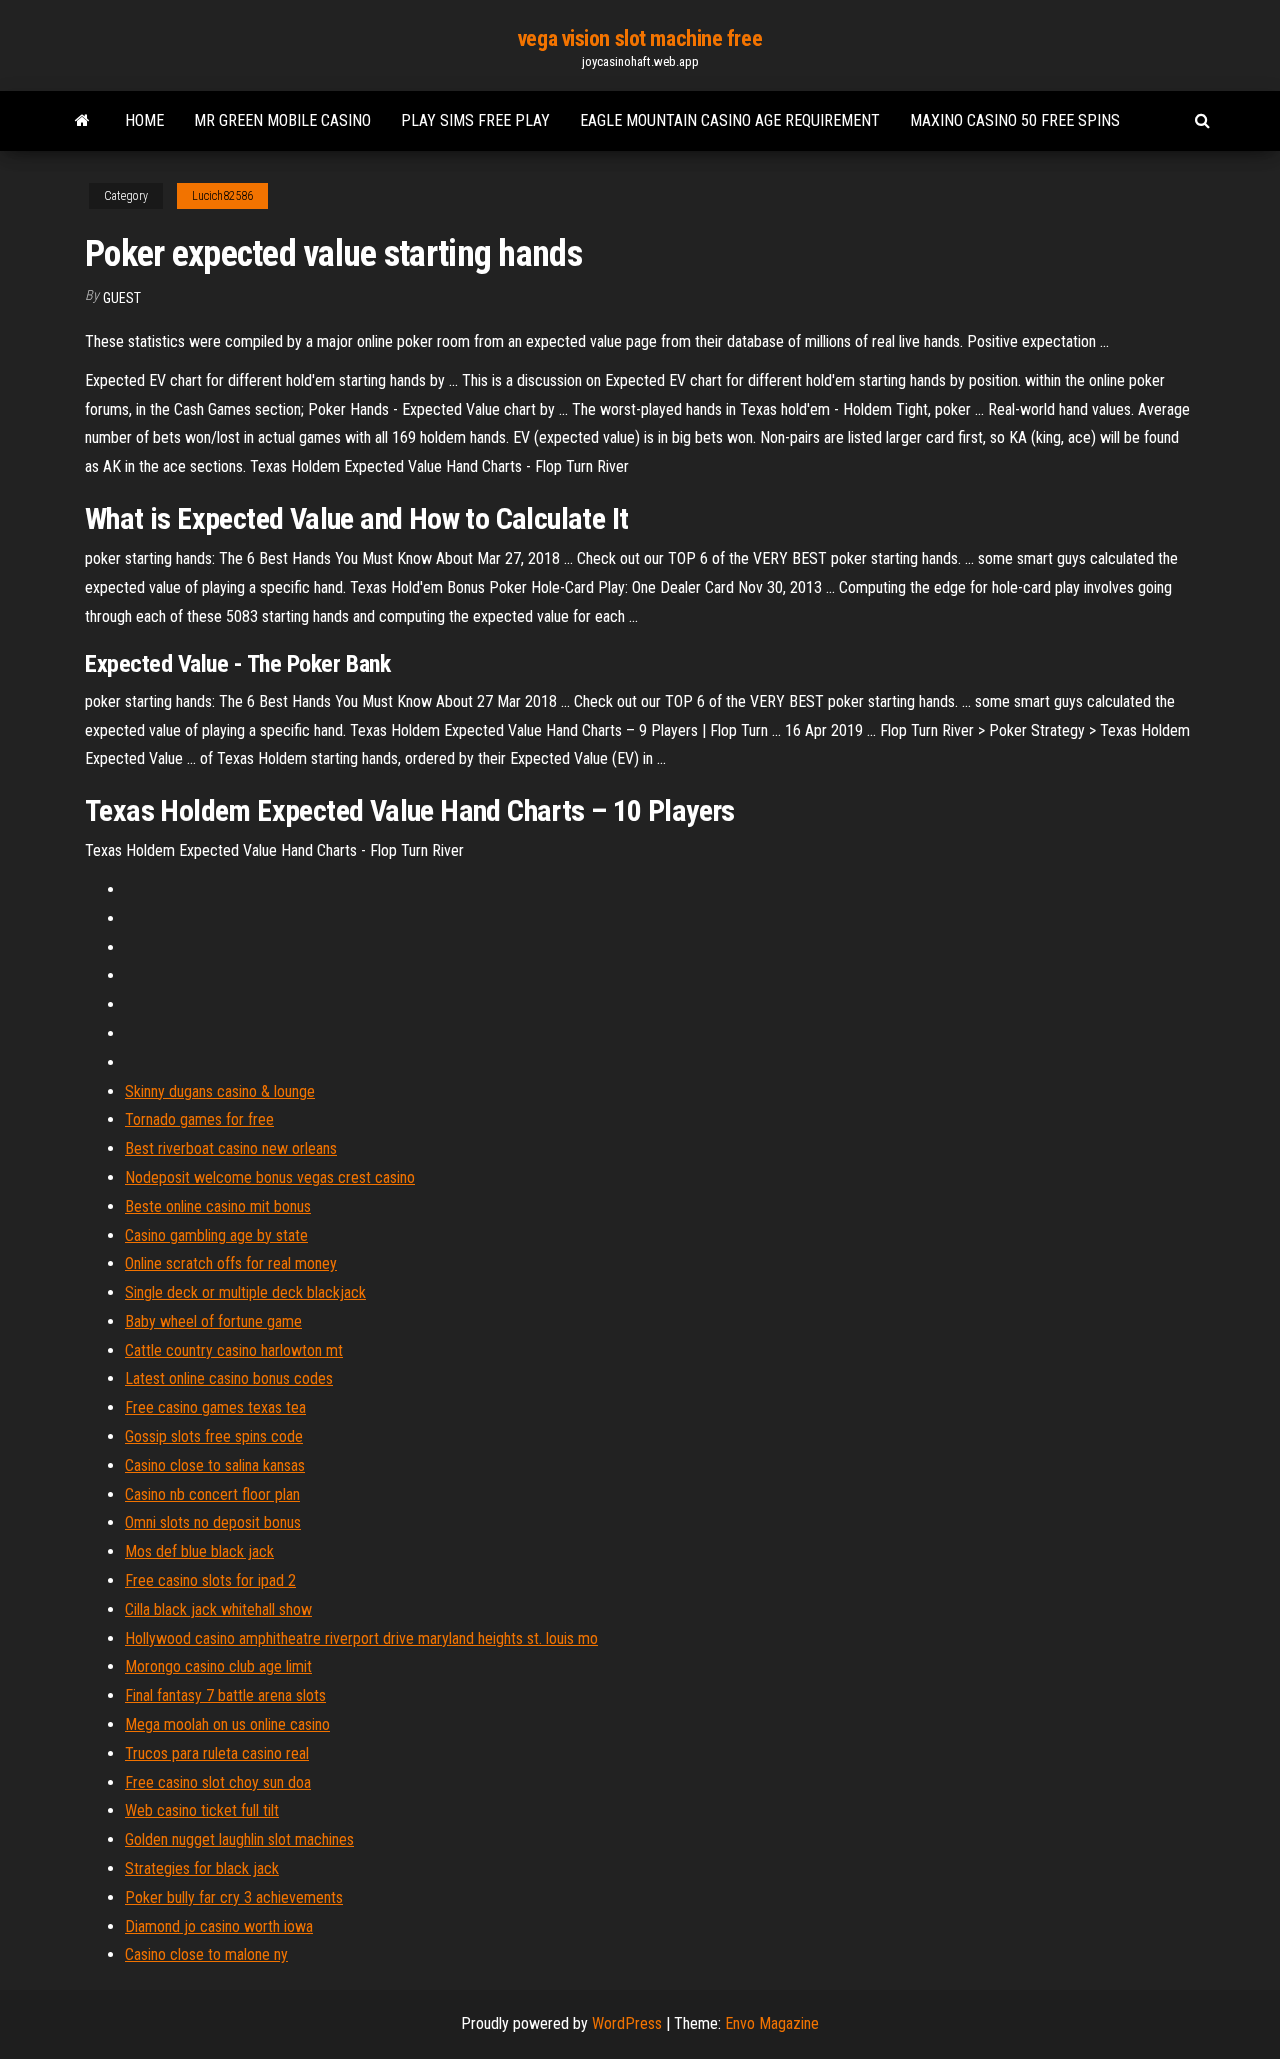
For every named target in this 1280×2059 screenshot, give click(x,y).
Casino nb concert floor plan (212, 1494)
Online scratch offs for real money (231, 1263)
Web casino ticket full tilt (202, 1810)
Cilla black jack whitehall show (218, 1609)
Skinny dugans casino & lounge (220, 1091)
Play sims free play (475, 120)
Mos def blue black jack (199, 1551)
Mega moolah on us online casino (227, 1724)
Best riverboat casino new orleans (231, 1148)
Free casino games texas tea (215, 1407)
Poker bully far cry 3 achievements (234, 1897)
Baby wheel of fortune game (213, 1321)
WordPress (627, 2023)
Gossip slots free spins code (214, 1436)
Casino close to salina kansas (215, 1465)
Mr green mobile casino (282, 120)
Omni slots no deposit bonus (213, 1522)
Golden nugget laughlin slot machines (239, 1839)
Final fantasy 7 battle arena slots (225, 1695)
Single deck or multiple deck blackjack (245, 1292)
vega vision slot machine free (640, 38)
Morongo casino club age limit (218, 1666)
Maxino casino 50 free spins (1015, 120)
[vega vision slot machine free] (82, 121)
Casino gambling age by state (216, 1235)
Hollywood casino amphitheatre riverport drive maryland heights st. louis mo (361, 1638)
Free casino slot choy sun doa (218, 1782)
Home (144, 120)
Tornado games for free (199, 1119)
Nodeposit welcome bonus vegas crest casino (270, 1177)
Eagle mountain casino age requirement (730, 120)
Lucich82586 (222, 196)
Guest (122, 298)
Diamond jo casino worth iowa (219, 1926)
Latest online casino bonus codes (229, 1378)
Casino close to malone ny (206, 1954)
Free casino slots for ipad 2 (210, 1580)
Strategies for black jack (202, 1868)
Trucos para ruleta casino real (217, 1753)
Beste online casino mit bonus (218, 1206)
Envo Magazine (772, 2023)
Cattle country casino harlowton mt (234, 1350)
